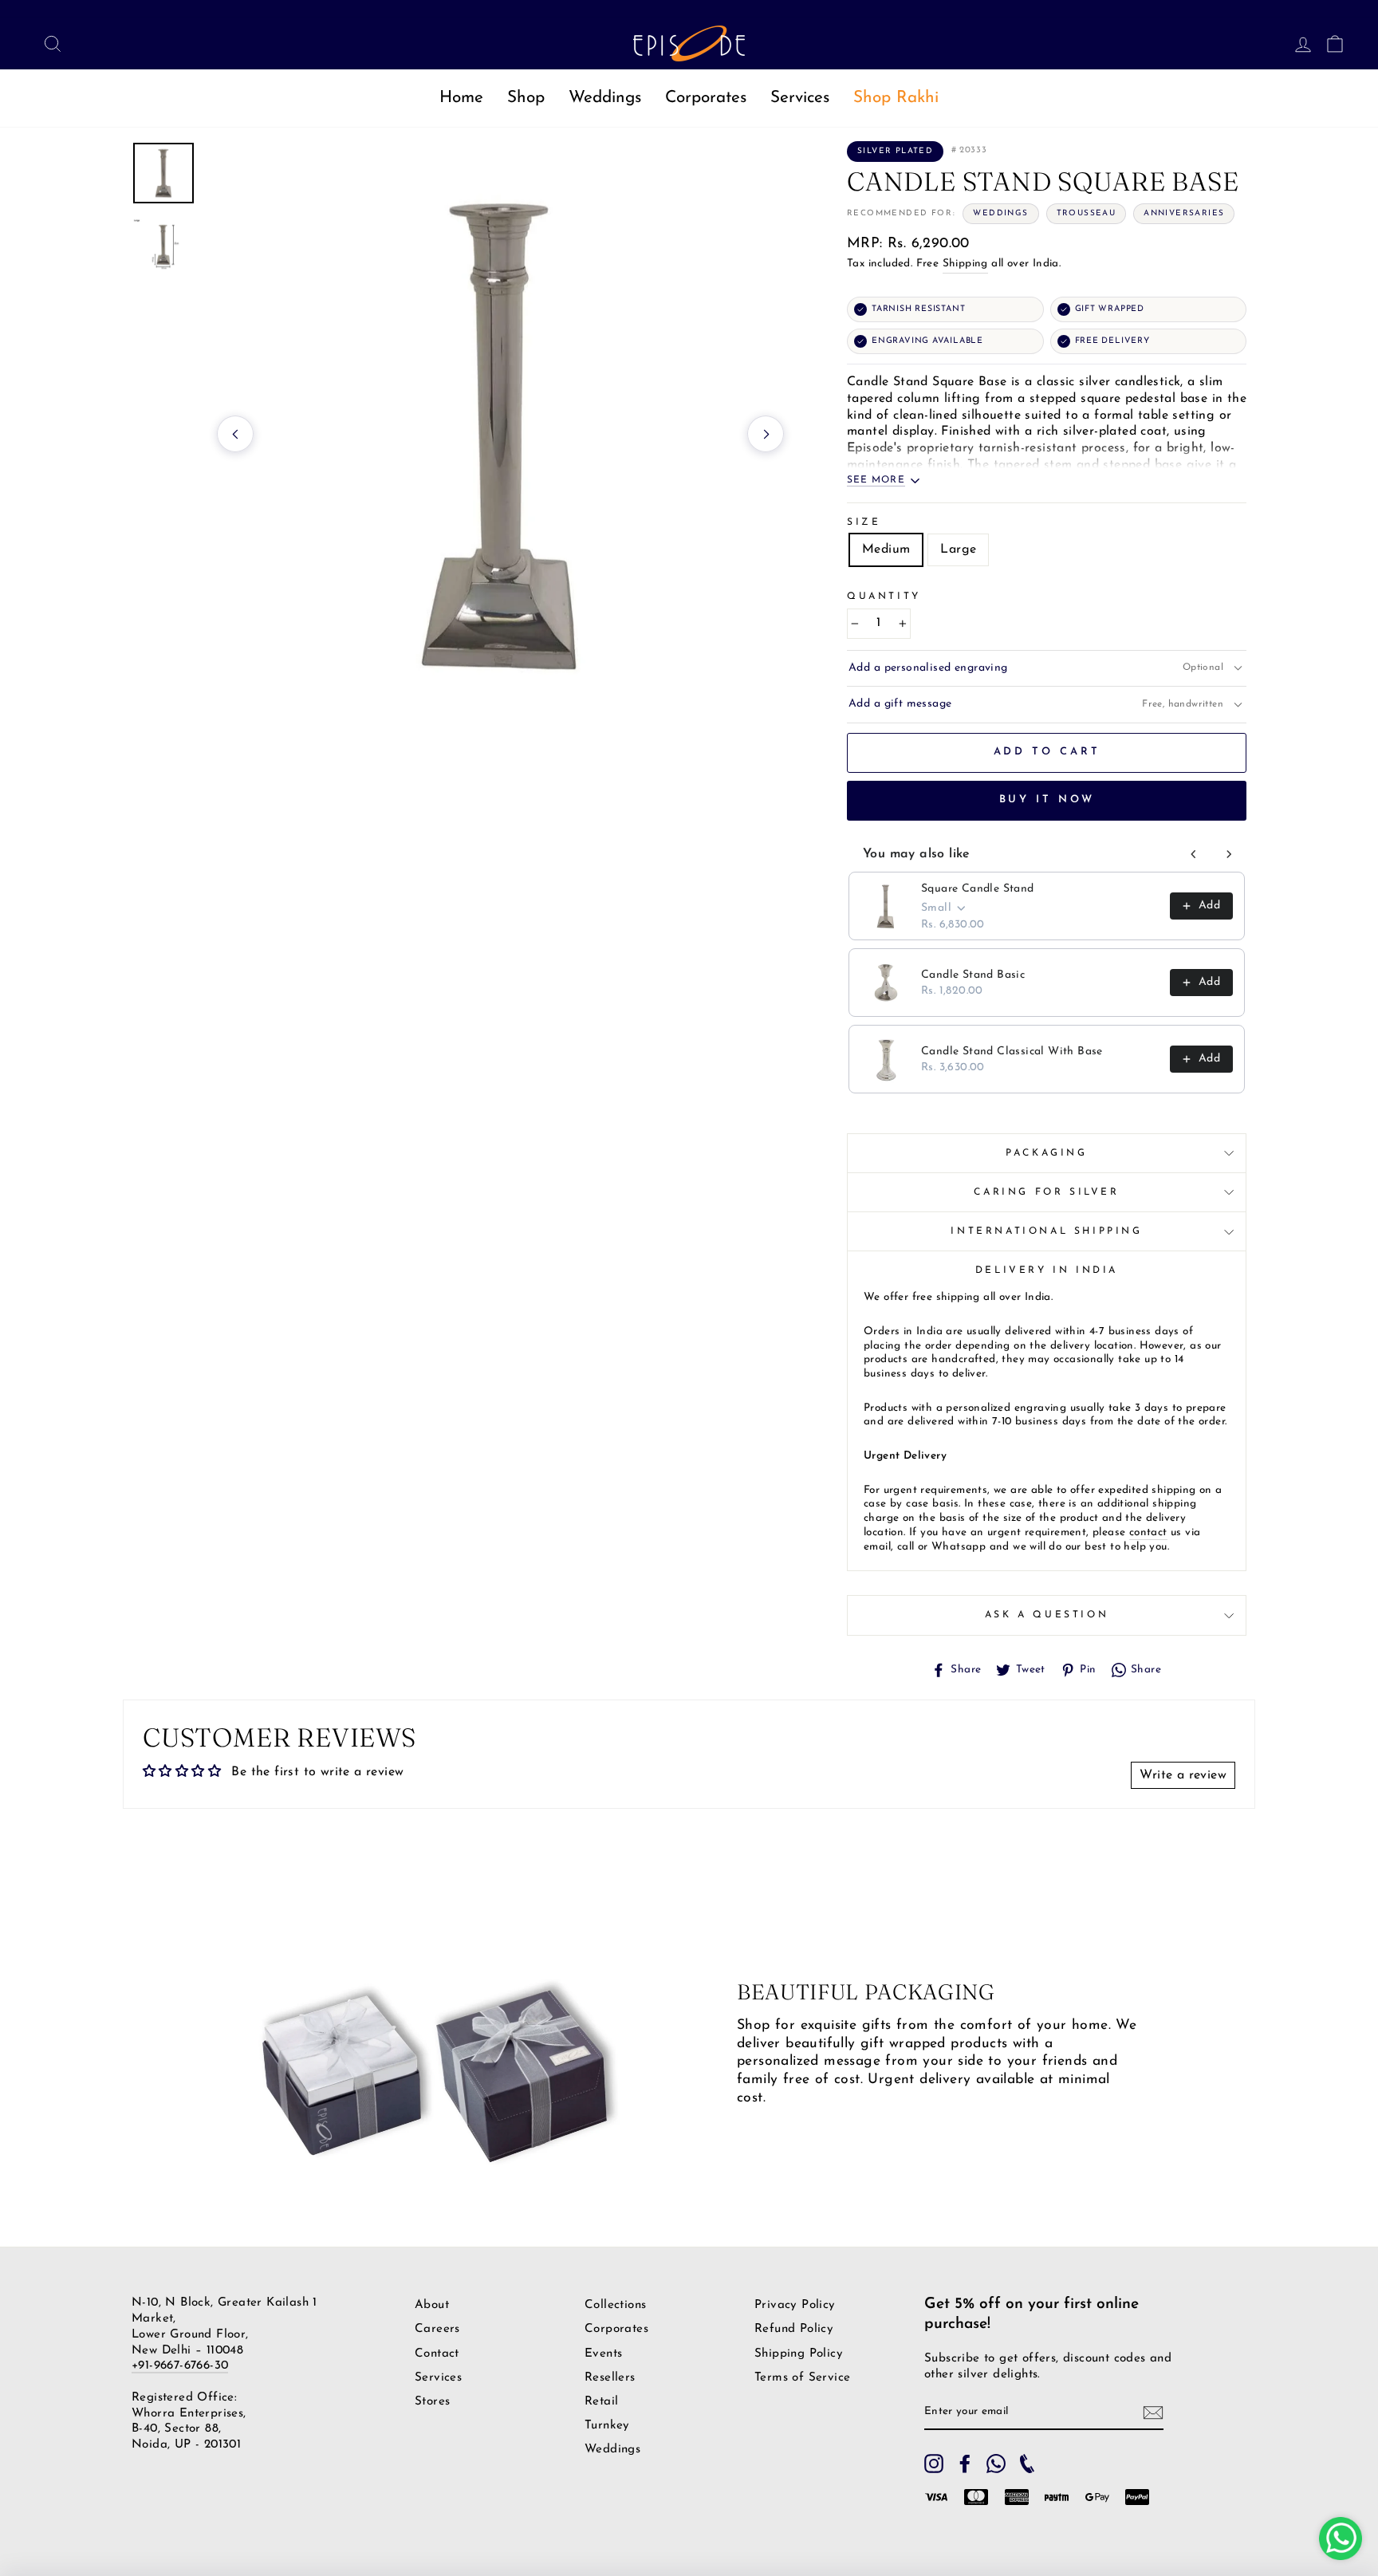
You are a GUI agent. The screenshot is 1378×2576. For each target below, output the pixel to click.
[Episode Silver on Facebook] (965, 2464)
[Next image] (766, 434)
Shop (526, 98)
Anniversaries (1184, 213)
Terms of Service (802, 2378)
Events (603, 2354)
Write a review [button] (1183, 1775)
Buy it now (1047, 800)
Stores (432, 2402)
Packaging (1046, 1153)
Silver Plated (895, 151)
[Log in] (1298, 43)
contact (1148, 1532)
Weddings (605, 98)
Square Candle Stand (978, 889)
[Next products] (1229, 854)
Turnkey (607, 2426)
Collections (615, 2305)
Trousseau (1087, 213)
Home (461, 98)
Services (800, 98)
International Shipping (1046, 1231)
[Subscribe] (1153, 2413)
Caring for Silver (1046, 1192)
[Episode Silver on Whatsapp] (996, 2464)
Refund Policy (794, 2329)
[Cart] (1330, 43)
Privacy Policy (795, 2305)
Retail (601, 2402)
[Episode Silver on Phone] (1027, 2464)
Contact (437, 2354)
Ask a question (1047, 1615)
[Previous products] (1194, 854)
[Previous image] (235, 434)
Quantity (884, 597)
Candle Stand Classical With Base (1012, 1052)
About (432, 2305)
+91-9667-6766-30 (180, 2366)
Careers (437, 2329)
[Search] (48, 43)
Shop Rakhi (896, 98)
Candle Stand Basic (973, 975)
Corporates (706, 98)
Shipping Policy (799, 2354)
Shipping (965, 264)
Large (958, 549)
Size (864, 522)
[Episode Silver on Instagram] (934, 2464)
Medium (886, 549)
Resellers (610, 2378)
